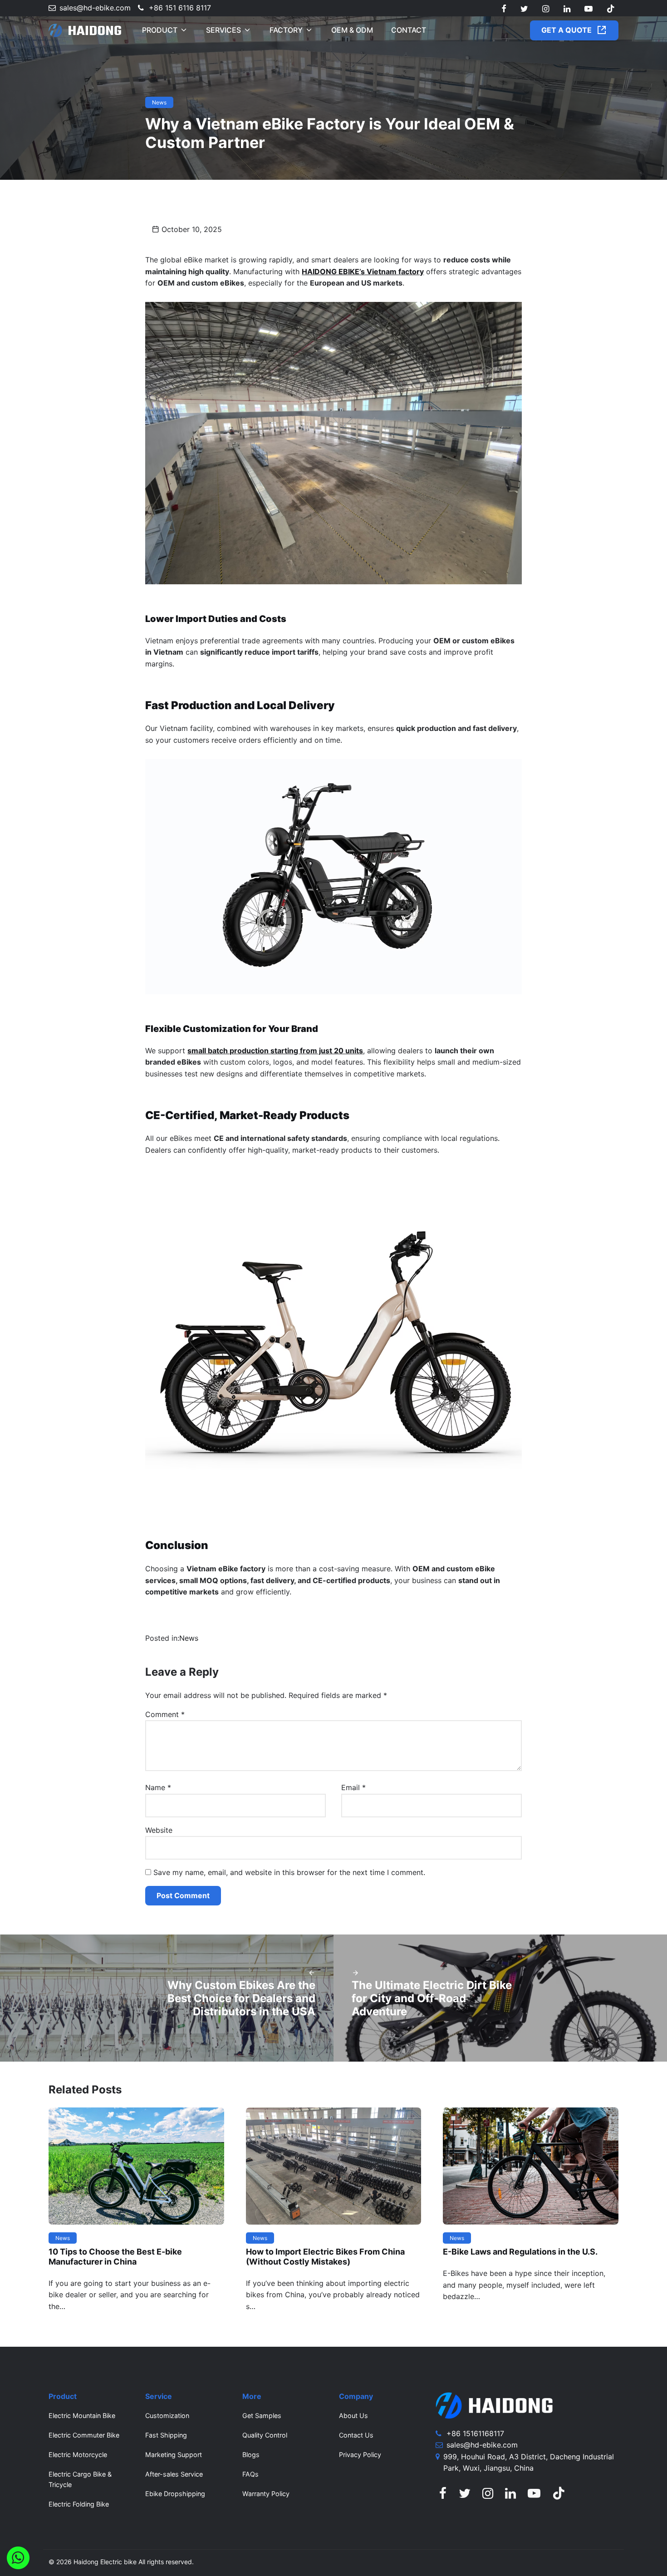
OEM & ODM (352, 30)
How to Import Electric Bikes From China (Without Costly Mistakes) (325, 2257)
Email (353, 1787)
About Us (353, 2416)
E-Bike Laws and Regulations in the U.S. (520, 2252)
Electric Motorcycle (78, 2455)
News (159, 102)
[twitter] (524, 9)
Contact (409, 30)
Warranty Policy (266, 2494)
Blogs (251, 2455)
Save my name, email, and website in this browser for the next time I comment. (289, 1872)
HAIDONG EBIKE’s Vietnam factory (363, 271)
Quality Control (265, 2435)
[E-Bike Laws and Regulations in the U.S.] (531, 2165)
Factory (286, 30)
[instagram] (546, 9)
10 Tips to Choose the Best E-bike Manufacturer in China (115, 2257)
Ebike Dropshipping (175, 2494)
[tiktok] (611, 9)
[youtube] (589, 9)
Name (158, 1787)
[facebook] (504, 9)
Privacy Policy (360, 2455)
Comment (165, 1714)
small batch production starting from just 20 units (275, 1051)
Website (159, 1830)
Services (223, 30)
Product (160, 30)
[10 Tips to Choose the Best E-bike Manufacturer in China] (136, 2165)
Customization (167, 2416)
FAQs (250, 2474)
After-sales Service (174, 2474)
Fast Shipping (166, 2435)
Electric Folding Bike (79, 2504)
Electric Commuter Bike (84, 2435)
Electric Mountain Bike (82, 2416)
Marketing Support (174, 2455)
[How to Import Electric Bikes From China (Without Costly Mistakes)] (334, 2165)
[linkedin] (566, 9)
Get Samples (262, 2416)
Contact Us (356, 2435)
